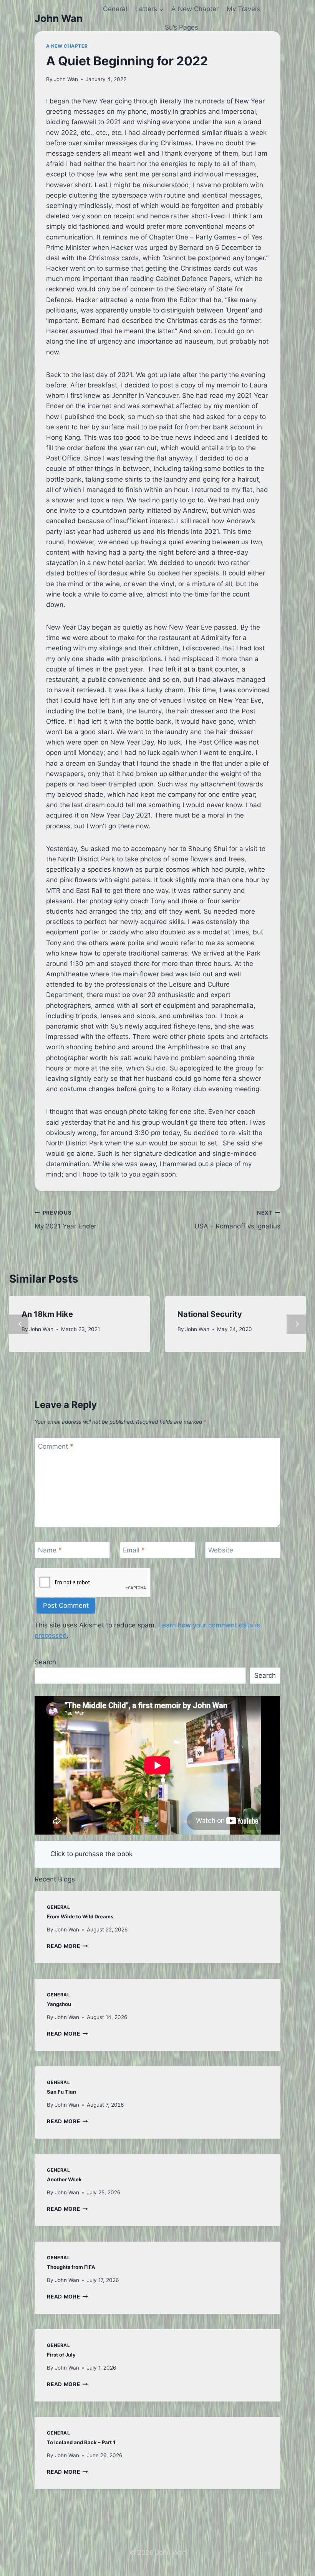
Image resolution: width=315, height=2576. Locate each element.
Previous (19, 1324)
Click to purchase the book (91, 1854)
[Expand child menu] (149, 9)
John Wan (66, 79)
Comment (56, 1446)
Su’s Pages (182, 27)
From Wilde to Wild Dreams (80, 1916)
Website (221, 1550)
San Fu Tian (61, 2092)
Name (50, 1550)
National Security (210, 1314)
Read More (67, 1946)
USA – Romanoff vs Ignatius (237, 1220)
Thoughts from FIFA (71, 2267)
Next (296, 1324)
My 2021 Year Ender (65, 1220)
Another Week (64, 2179)
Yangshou (59, 2004)
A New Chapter (195, 9)
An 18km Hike (47, 1314)
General (115, 9)
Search (45, 1662)
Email (134, 1550)
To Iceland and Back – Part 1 (81, 2442)
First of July (61, 2355)
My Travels (243, 9)
